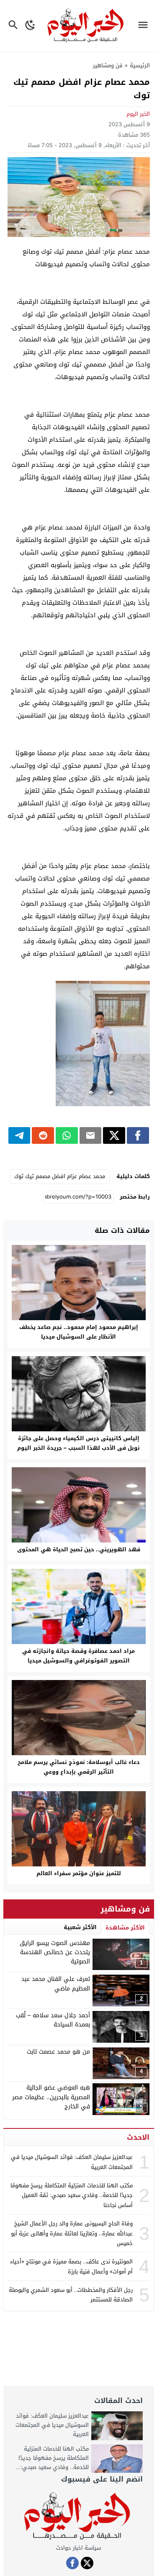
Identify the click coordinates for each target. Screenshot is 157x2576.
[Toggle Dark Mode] (30, 26)
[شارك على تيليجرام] (19, 1135)
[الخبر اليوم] (79, 2516)
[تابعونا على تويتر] (87, 2563)
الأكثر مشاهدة (125, 1928)
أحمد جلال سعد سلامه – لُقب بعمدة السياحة (53, 2020)
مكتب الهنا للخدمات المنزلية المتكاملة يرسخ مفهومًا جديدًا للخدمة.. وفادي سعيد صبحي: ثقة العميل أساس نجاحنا (72, 2195)
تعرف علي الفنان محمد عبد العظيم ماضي (56, 1984)
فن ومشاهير (108, 65)
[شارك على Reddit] (43, 1135)
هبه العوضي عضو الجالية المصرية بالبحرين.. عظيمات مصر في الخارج (51, 2097)
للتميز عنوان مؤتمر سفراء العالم (79, 1873)
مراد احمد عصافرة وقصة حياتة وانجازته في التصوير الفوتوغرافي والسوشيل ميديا (78, 1656)
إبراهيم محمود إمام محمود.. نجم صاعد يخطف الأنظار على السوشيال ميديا (79, 1332)
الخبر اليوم (138, 114)
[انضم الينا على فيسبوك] (72, 2563)
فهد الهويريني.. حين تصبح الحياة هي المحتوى (79, 1549)
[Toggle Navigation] (145, 26)
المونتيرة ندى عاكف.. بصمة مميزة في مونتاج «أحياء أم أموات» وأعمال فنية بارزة (71, 2266)
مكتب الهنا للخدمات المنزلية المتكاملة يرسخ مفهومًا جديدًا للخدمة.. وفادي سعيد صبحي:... (52, 2458)
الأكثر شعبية (80, 1927)
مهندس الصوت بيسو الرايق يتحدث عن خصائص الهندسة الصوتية (55, 1952)
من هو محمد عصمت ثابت (58, 2052)
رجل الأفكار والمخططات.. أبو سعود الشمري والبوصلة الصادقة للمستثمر (71, 2295)
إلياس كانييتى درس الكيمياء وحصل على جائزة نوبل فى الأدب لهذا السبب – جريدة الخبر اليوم (78, 1443)
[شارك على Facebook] (138, 1135)
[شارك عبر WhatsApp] (67, 1135)
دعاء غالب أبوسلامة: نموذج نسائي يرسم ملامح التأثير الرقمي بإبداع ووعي (79, 1767)
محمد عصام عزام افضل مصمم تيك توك (60, 1176)
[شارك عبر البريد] (91, 1135)
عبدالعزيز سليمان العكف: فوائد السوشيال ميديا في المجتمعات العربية (72, 2162)
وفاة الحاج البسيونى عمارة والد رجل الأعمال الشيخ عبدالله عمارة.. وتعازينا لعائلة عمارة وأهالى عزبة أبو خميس (72, 2233)
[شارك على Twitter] (114, 1135)
